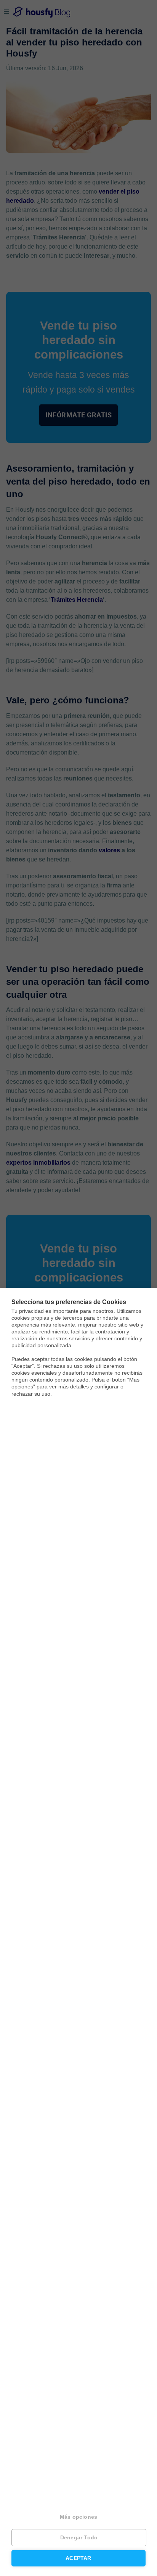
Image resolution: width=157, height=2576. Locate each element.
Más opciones (78, 2517)
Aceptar (78, 2558)
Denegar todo (79, 2538)
